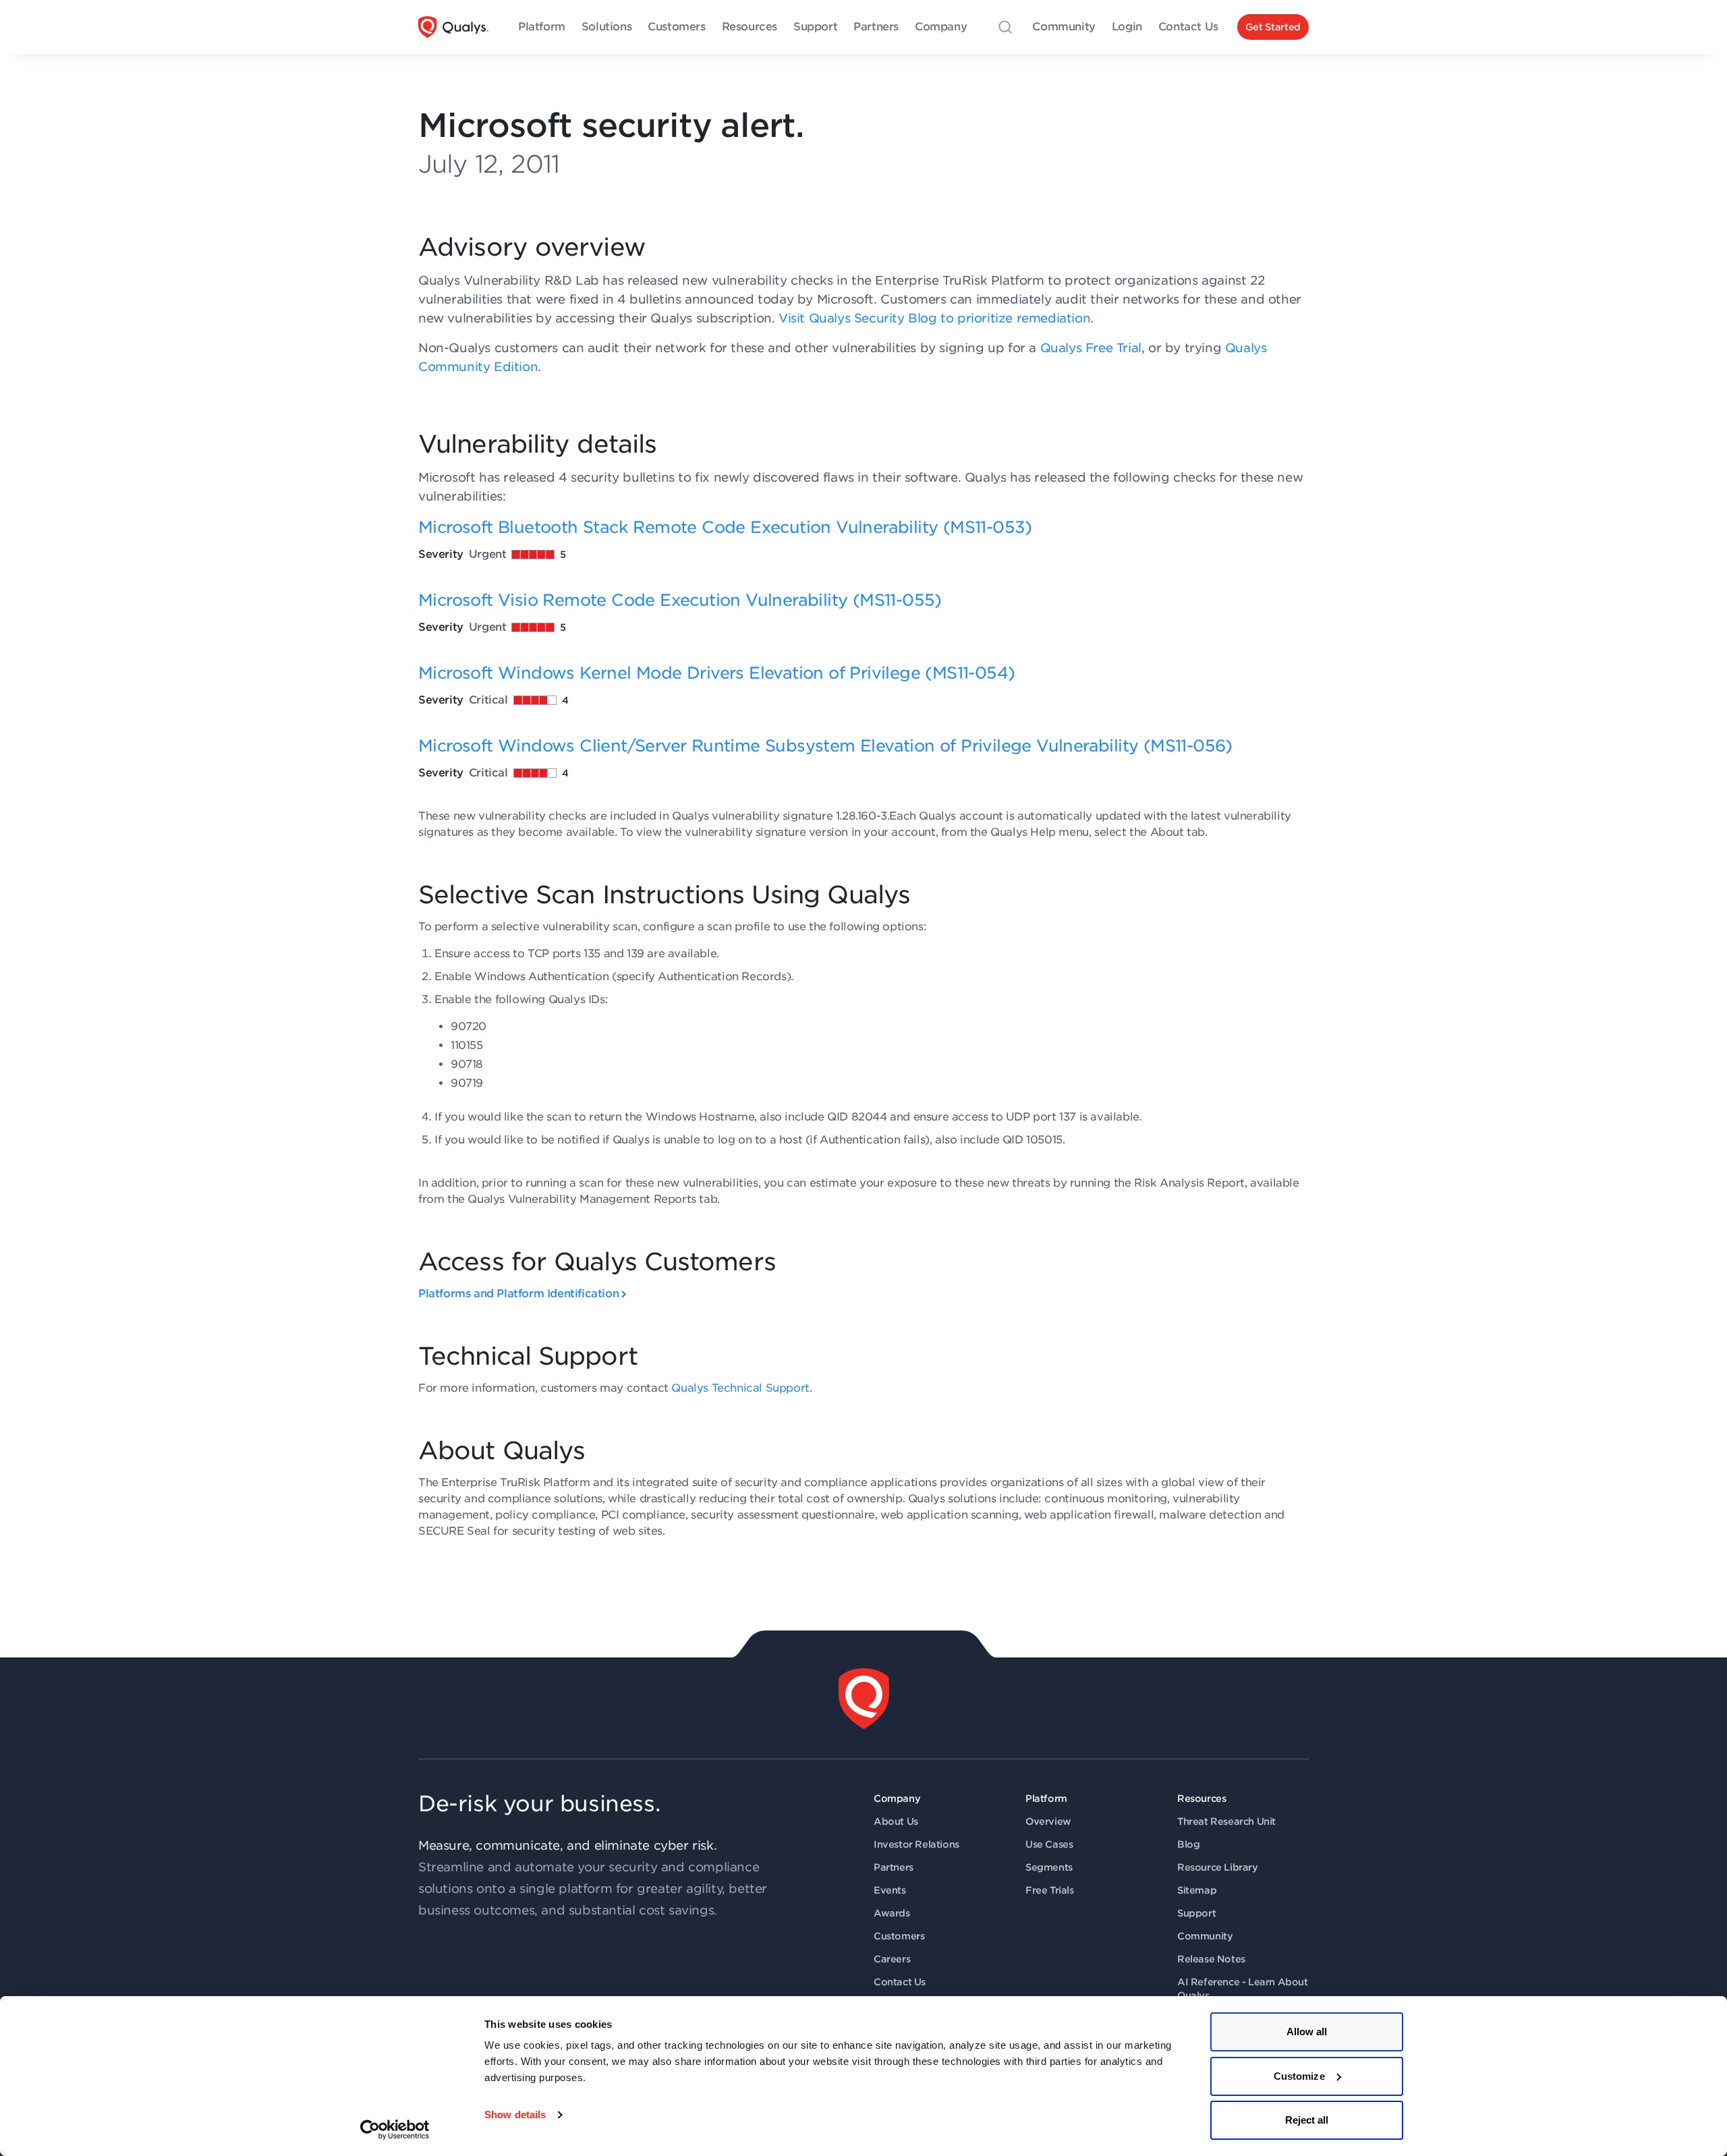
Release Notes (1211, 1959)
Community (1205, 1936)
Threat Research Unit (1226, 1821)
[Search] (1005, 27)
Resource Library (1218, 1867)
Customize (1299, 2076)
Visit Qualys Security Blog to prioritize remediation (934, 318)
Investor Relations (916, 1844)
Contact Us (900, 1982)
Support (1196, 1913)
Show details (515, 2115)
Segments (1049, 1867)
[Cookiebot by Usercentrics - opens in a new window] (395, 2130)
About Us (896, 1821)
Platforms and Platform (518, 1294)
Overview (1048, 1821)
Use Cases (1049, 1844)
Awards (892, 1913)
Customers (899, 1936)
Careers (892, 1959)
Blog (1188, 1844)
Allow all (1307, 2032)
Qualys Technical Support (740, 1388)
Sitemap (1197, 1890)
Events (890, 1890)
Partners (894, 1867)
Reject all (1307, 2120)
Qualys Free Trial (1091, 348)
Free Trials (1050, 1890)
